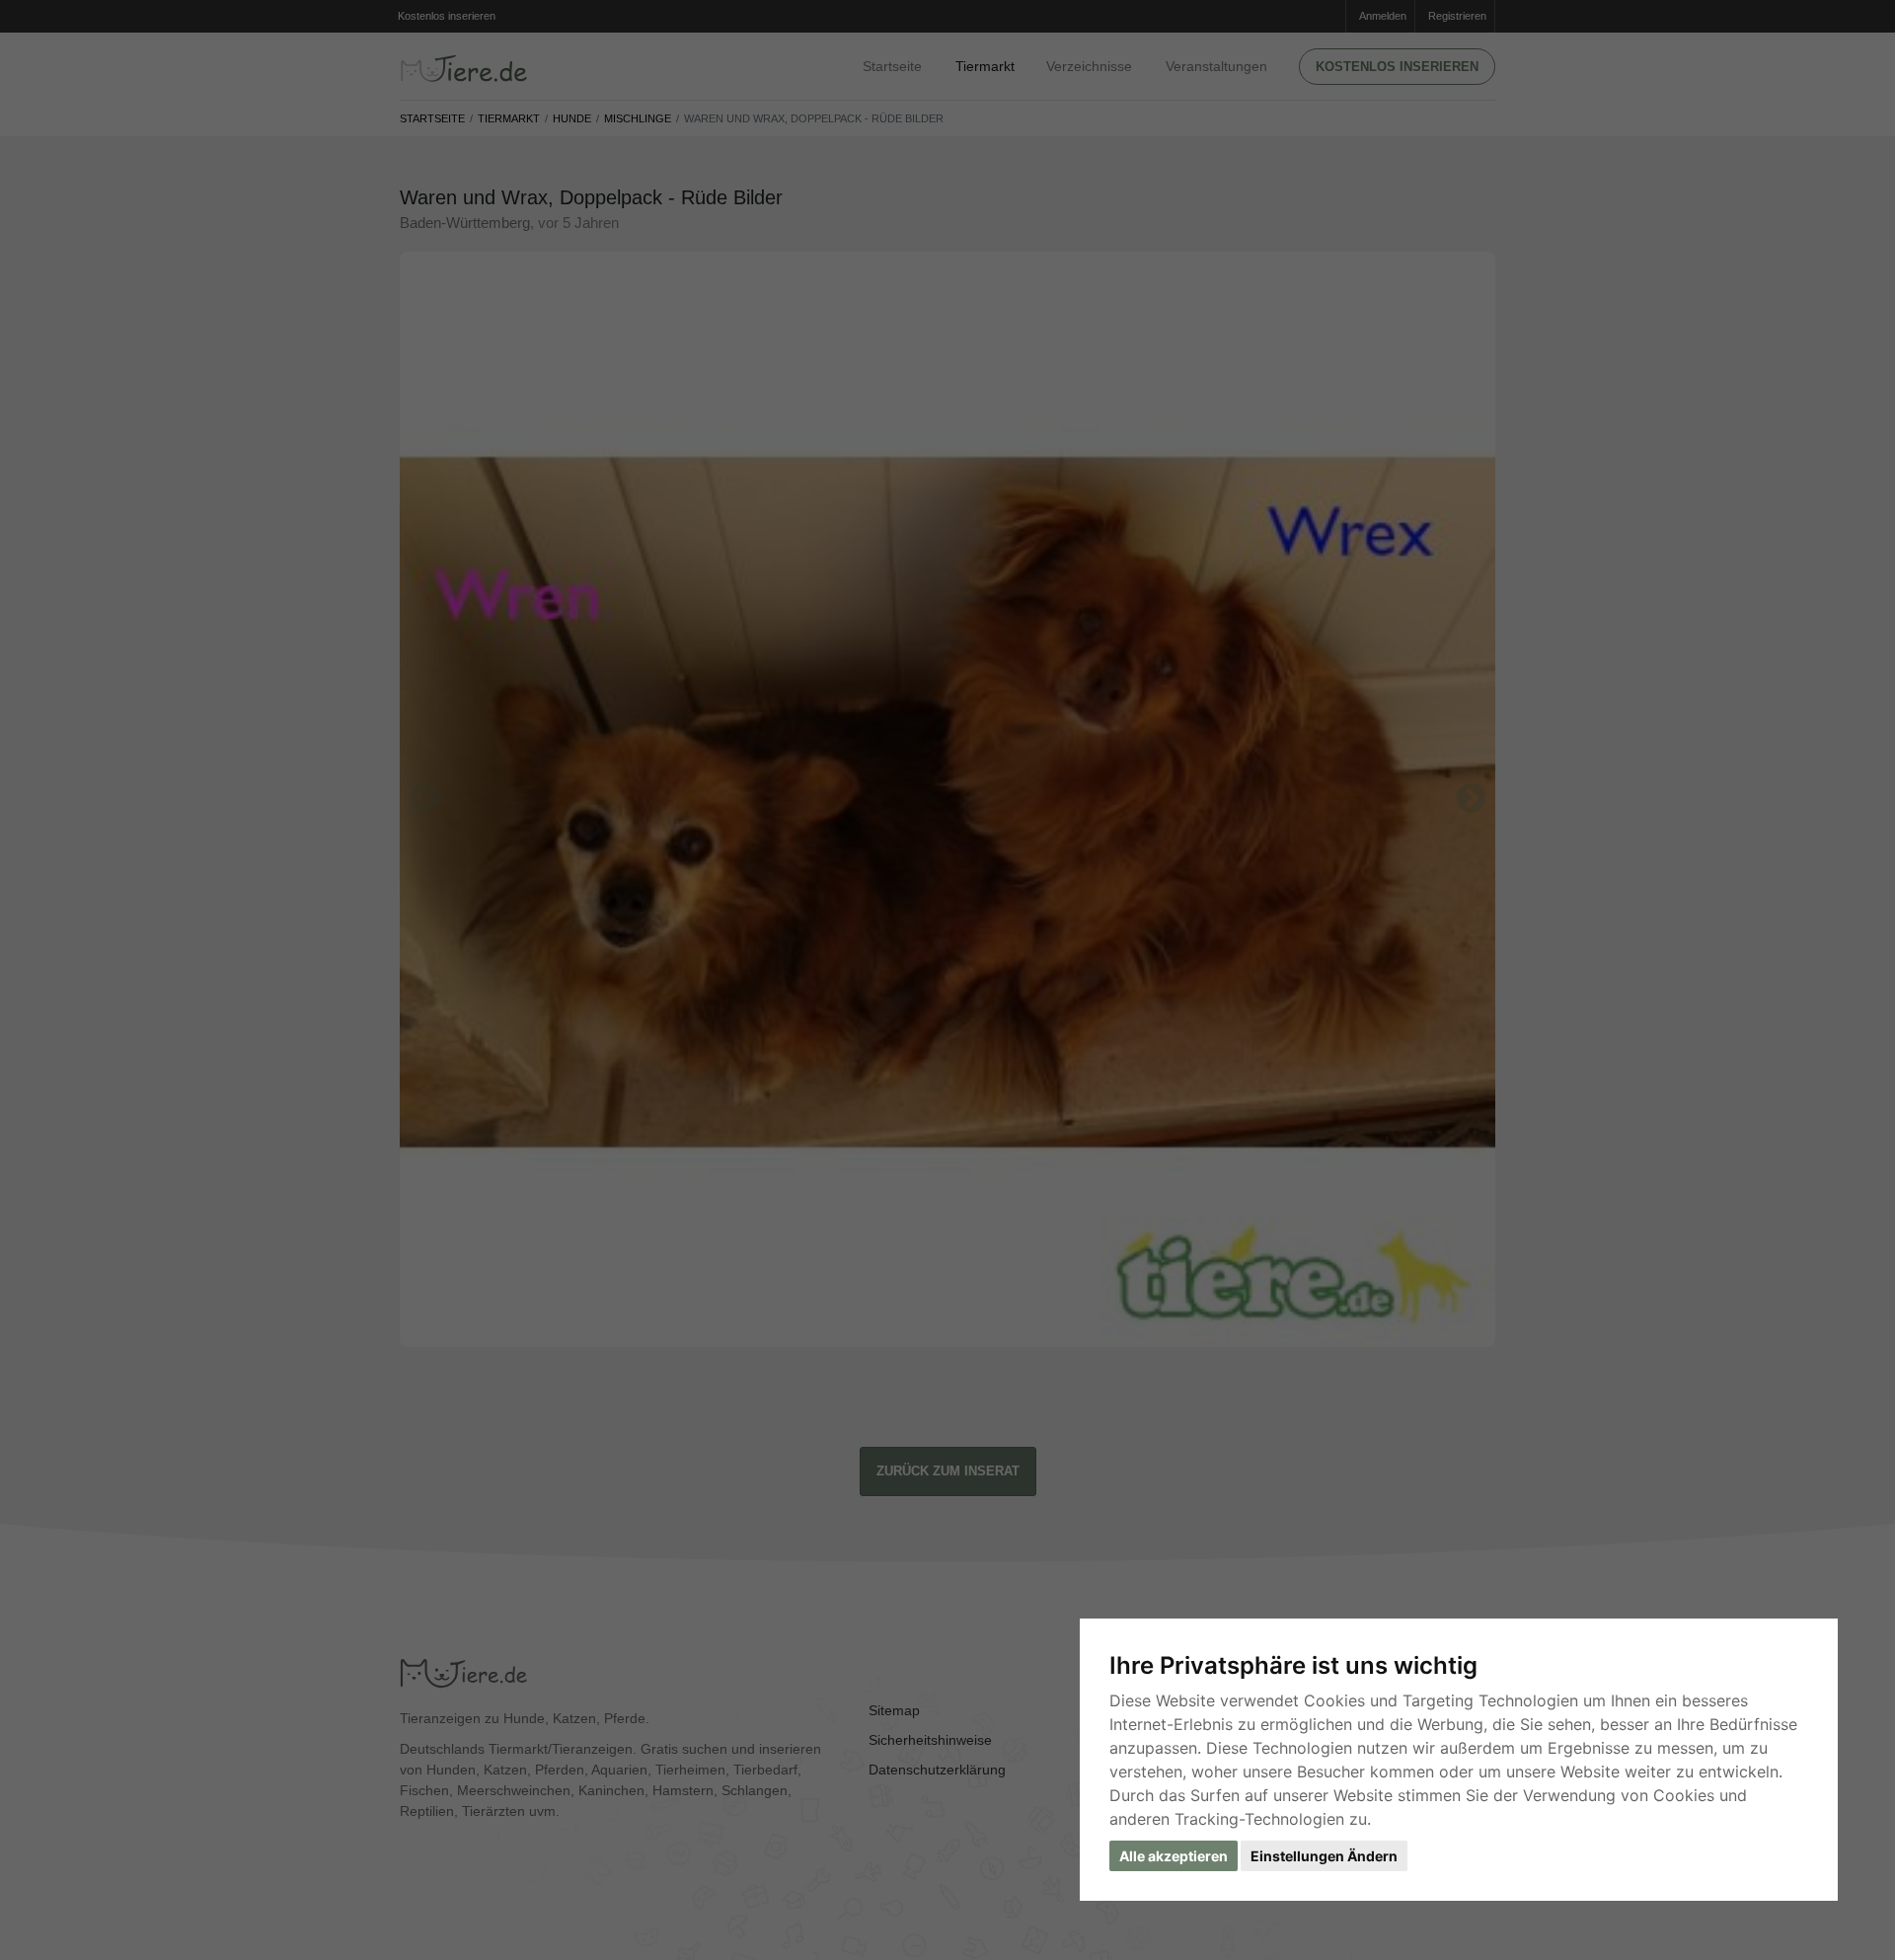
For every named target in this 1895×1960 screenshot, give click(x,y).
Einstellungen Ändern (1324, 1856)
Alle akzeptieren (1174, 1856)
